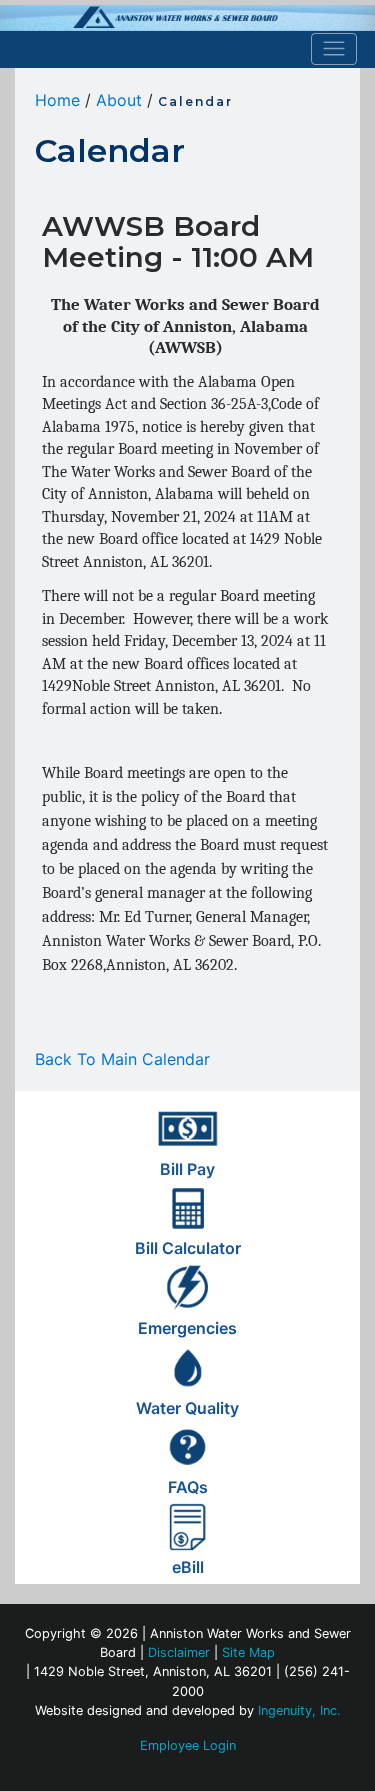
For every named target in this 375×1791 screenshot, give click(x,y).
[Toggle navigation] (334, 49)
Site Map (248, 1652)
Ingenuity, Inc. (299, 1710)
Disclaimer (179, 1652)
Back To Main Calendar (122, 1059)
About (119, 100)
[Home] (187, 18)
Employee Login (188, 1745)
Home (57, 100)
